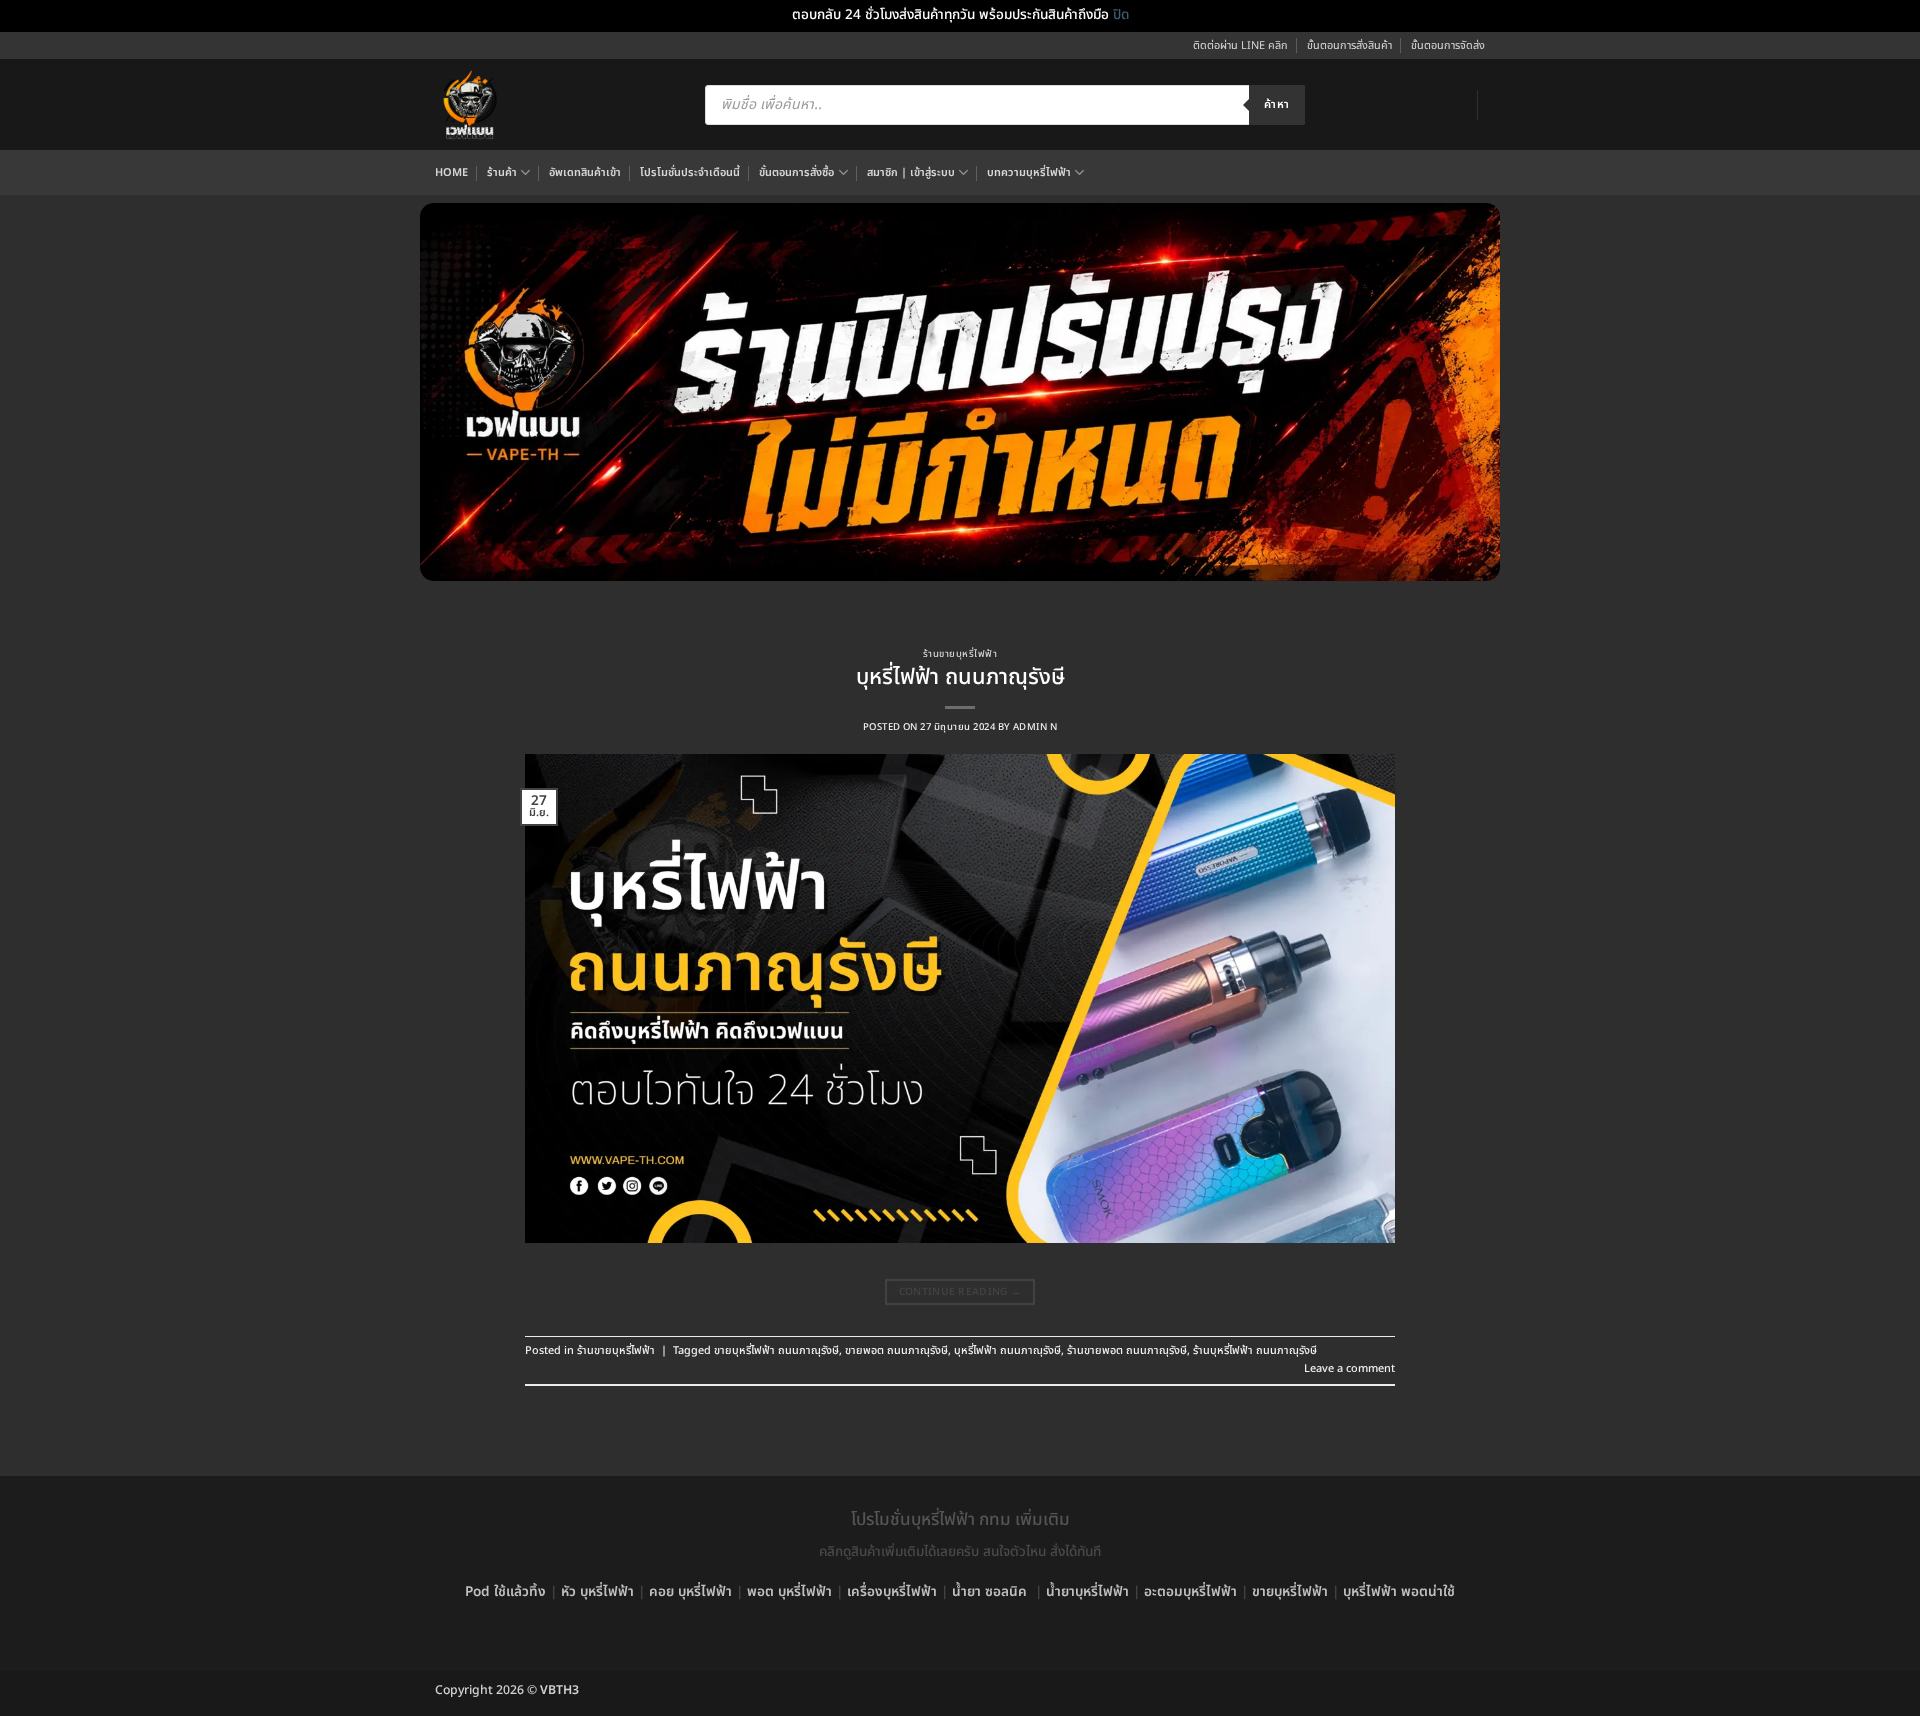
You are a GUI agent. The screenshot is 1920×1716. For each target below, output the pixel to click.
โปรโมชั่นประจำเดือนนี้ (690, 172)
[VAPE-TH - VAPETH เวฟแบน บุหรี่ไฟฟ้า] (470, 105)
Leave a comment (1349, 1368)
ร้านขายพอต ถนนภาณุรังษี (1127, 1350)
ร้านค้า (502, 172)
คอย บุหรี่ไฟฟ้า (690, 1592)
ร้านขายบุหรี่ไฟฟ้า (960, 654)
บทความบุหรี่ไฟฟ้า (1029, 172)
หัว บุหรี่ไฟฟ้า (597, 1592)
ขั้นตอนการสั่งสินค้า (1349, 45)
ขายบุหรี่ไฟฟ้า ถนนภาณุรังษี (776, 1350)
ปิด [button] (1121, 15)
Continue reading (960, 1292)
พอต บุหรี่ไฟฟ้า (789, 1592)
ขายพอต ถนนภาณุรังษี (896, 1350)
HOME (451, 172)
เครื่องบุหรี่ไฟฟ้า (892, 1592)
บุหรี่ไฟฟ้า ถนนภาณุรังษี (960, 677)
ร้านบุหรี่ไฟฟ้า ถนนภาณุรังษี (1255, 1350)
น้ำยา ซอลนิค (989, 1592)
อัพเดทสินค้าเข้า (585, 172)
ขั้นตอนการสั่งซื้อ (796, 172)
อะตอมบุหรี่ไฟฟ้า (1190, 1592)
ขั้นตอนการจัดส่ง (1448, 45)
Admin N (1035, 727)
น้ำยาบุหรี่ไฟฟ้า (1087, 1592)
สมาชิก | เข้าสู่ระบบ (911, 172)
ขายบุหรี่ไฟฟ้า (1290, 1592)
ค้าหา (1276, 104)
